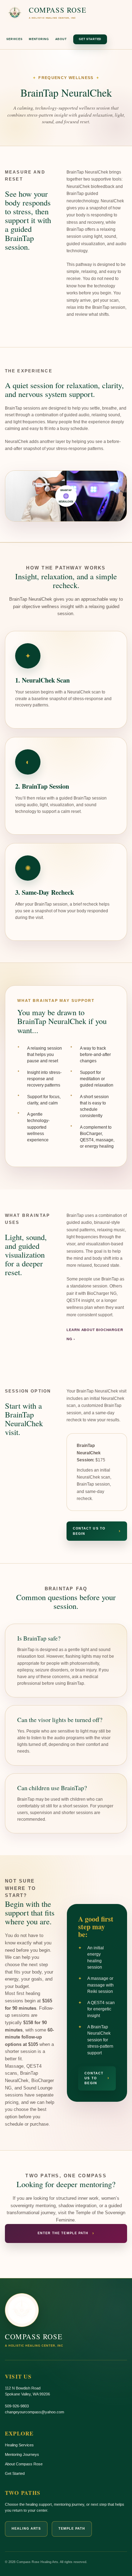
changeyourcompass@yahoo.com (34, 2412)
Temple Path (72, 2529)
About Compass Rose (24, 2464)
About (61, 39)
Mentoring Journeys (22, 2454)
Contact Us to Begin (97, 1531)
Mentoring (39, 39)
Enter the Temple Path (66, 2233)
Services (14, 39)
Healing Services (19, 2445)
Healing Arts (26, 2529)
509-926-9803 (17, 2406)
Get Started (90, 39)
